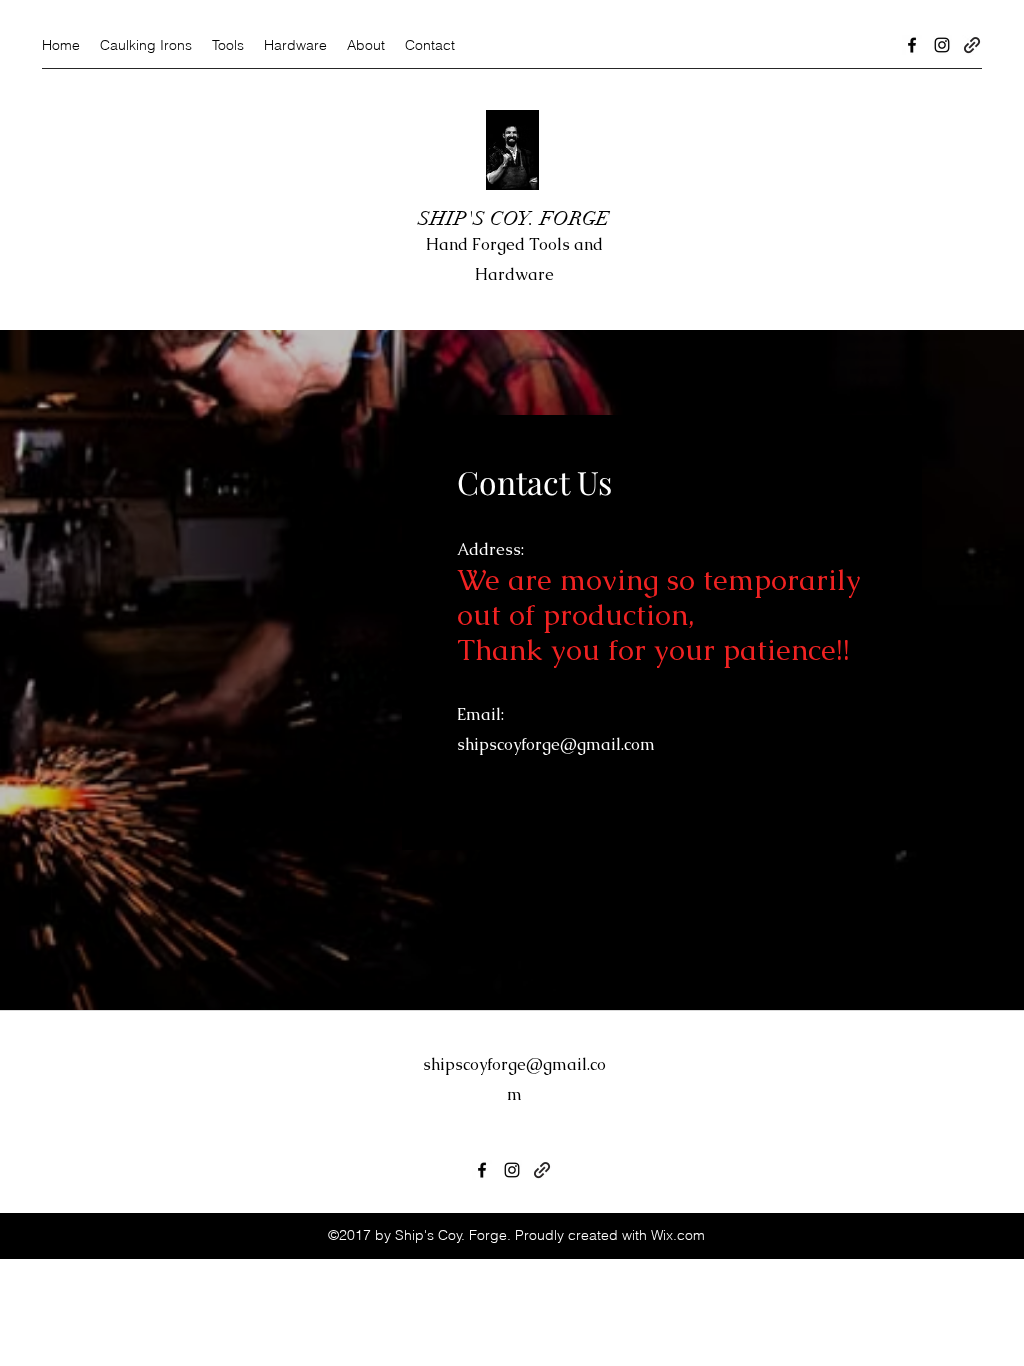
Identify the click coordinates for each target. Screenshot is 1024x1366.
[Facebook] (912, 45)
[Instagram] (942, 45)
